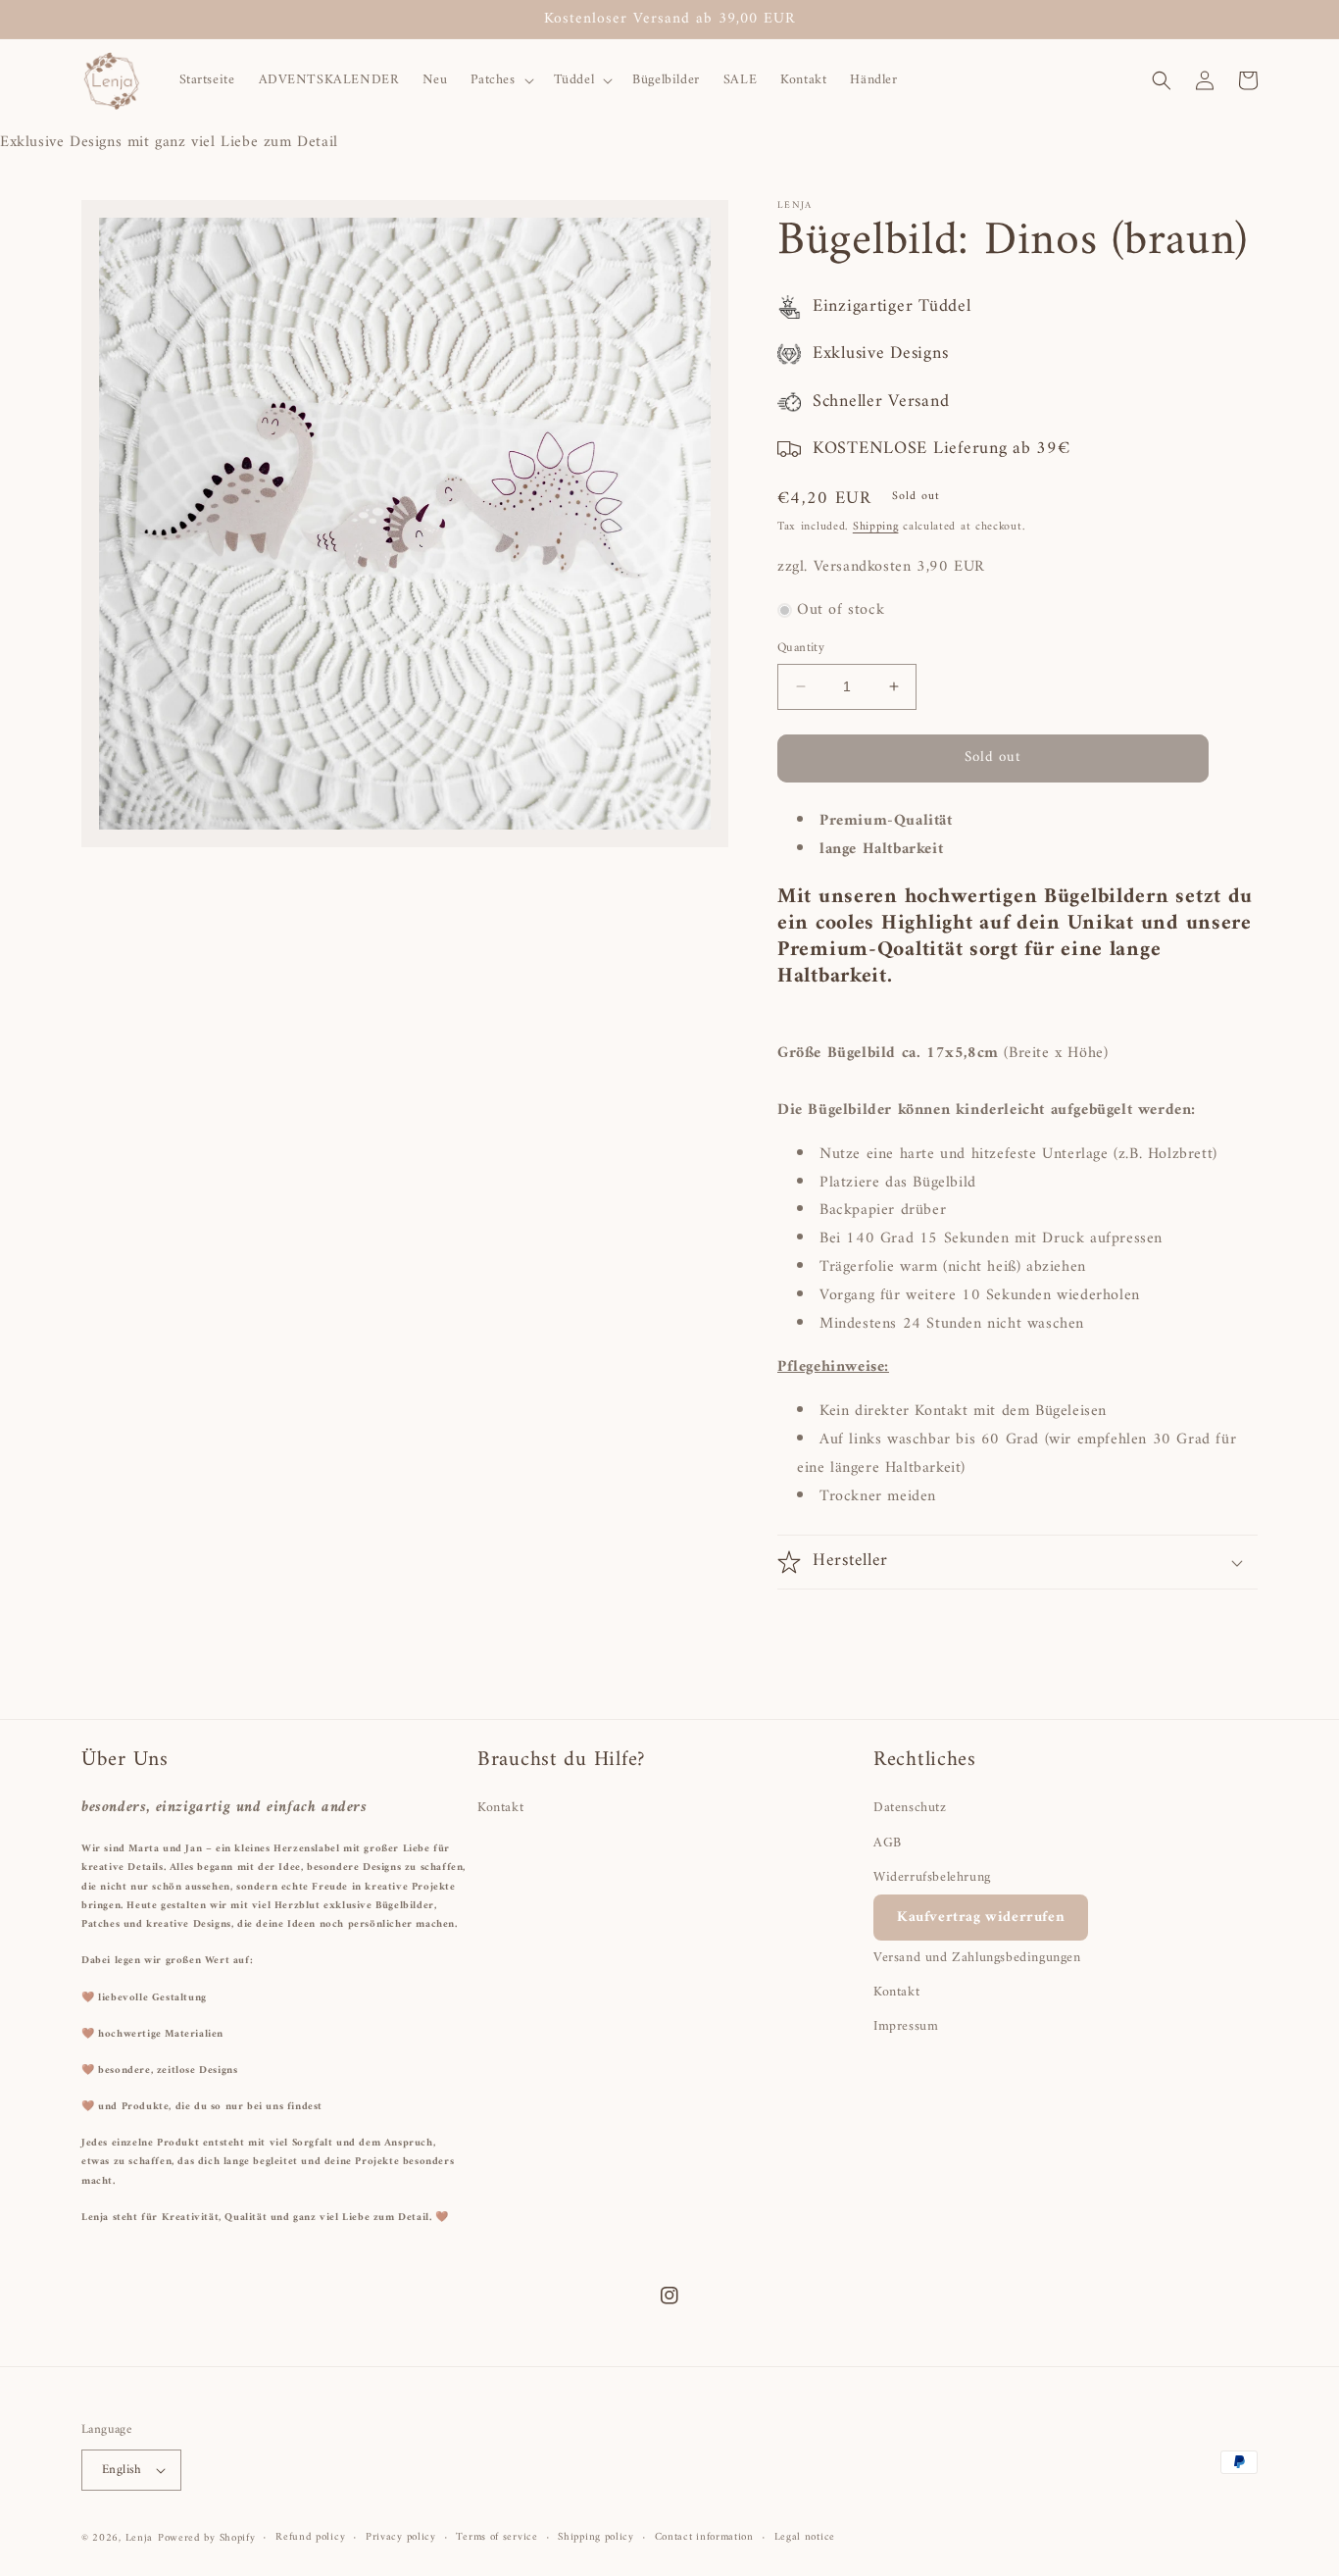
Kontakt (500, 1808)
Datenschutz (910, 1808)
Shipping (876, 527)
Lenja (140, 2538)
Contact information (704, 2538)
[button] (500, 80)
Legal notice (805, 2538)
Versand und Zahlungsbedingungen (977, 1958)
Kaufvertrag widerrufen (981, 1918)
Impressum (906, 2026)
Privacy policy (401, 2538)
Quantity (801, 648)
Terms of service (496, 2538)
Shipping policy (596, 2538)
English (122, 2470)
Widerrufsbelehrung (932, 1877)
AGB (888, 1843)
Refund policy (310, 2538)
